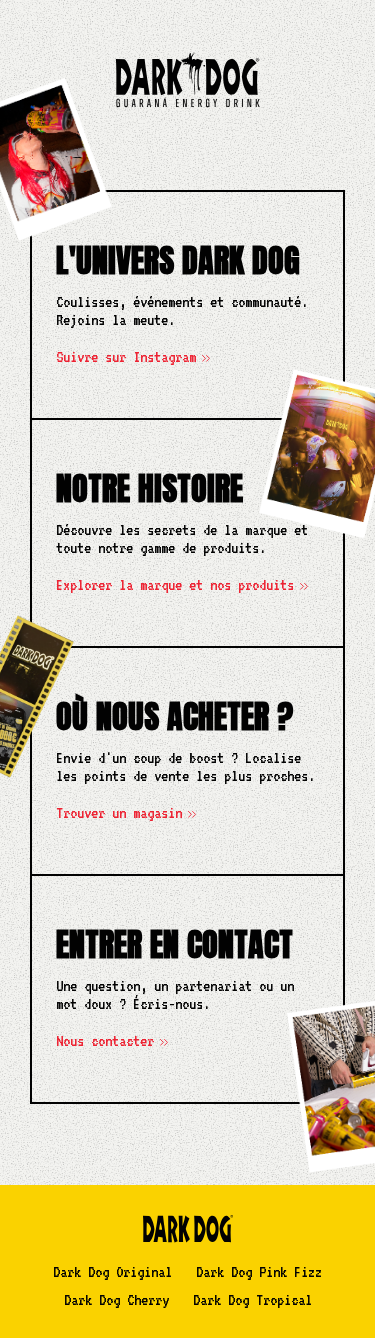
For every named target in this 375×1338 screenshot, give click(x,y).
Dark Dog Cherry (116, 1300)
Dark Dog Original (112, 1272)
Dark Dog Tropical (252, 1300)
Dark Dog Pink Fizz (259, 1272)
